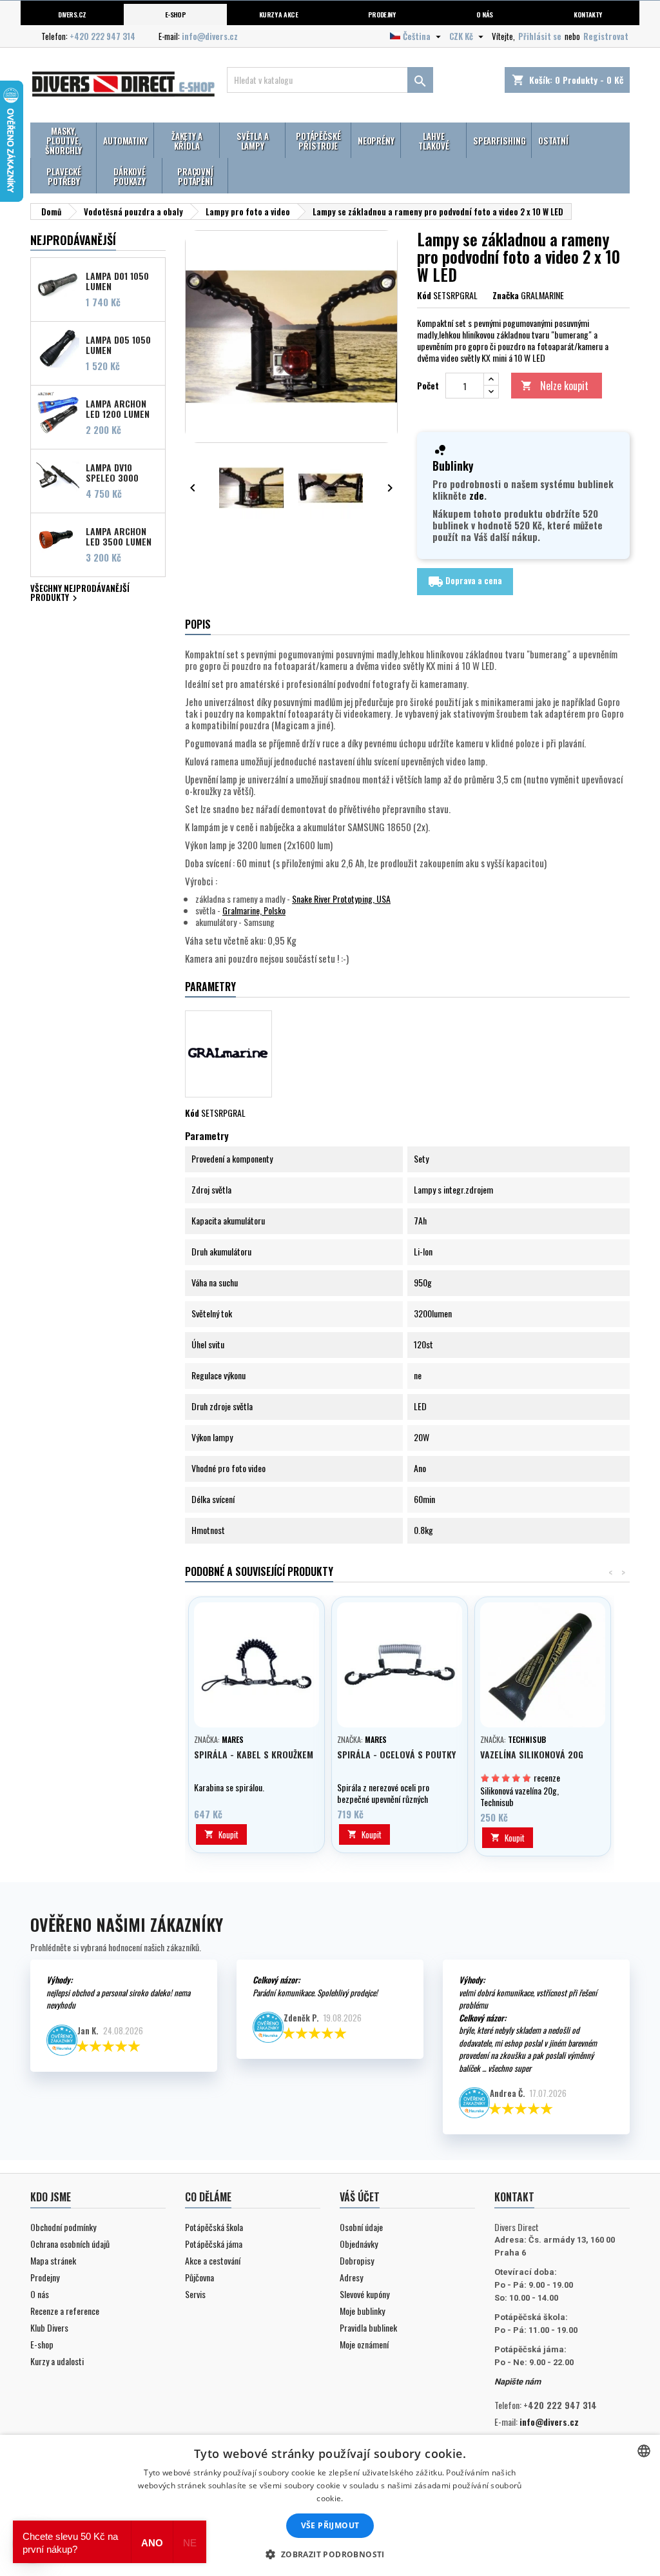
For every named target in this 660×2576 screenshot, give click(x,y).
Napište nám (518, 2382)
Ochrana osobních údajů (70, 2244)
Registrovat (606, 36)
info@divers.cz (210, 36)
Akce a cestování (213, 2260)
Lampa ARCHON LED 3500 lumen (119, 536)
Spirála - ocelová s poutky (396, 1754)
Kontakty (588, 14)
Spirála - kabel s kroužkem (254, 1754)
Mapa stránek (53, 2260)
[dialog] (330, 2505)
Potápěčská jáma (214, 2244)
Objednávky (359, 2244)
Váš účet (360, 2197)
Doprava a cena (465, 582)
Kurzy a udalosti (57, 2361)
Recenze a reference (65, 2311)
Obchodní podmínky (63, 2227)
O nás (484, 14)
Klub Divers (49, 2327)
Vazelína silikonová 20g (532, 1754)
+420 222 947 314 (102, 36)
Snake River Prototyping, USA (341, 899)
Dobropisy (357, 2260)
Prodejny (382, 14)
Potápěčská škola (214, 2227)
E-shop (176, 14)
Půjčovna (199, 2277)
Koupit (221, 1834)
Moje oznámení (364, 2344)
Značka (506, 295)
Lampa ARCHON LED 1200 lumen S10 (118, 408)
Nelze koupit (555, 386)
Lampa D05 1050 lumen (118, 344)
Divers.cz (72, 14)
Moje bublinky (362, 2311)
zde (477, 495)
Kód (424, 295)
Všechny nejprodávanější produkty (80, 594)
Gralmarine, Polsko (254, 910)
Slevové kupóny (364, 2294)
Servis (195, 2294)
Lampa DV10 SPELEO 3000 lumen (112, 472)
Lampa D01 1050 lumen (117, 280)
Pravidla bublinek (368, 2327)
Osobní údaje (361, 2227)
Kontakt (514, 2197)
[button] (330, 2554)
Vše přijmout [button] (330, 2525)
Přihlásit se (540, 36)
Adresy (351, 2277)
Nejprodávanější (73, 240)
